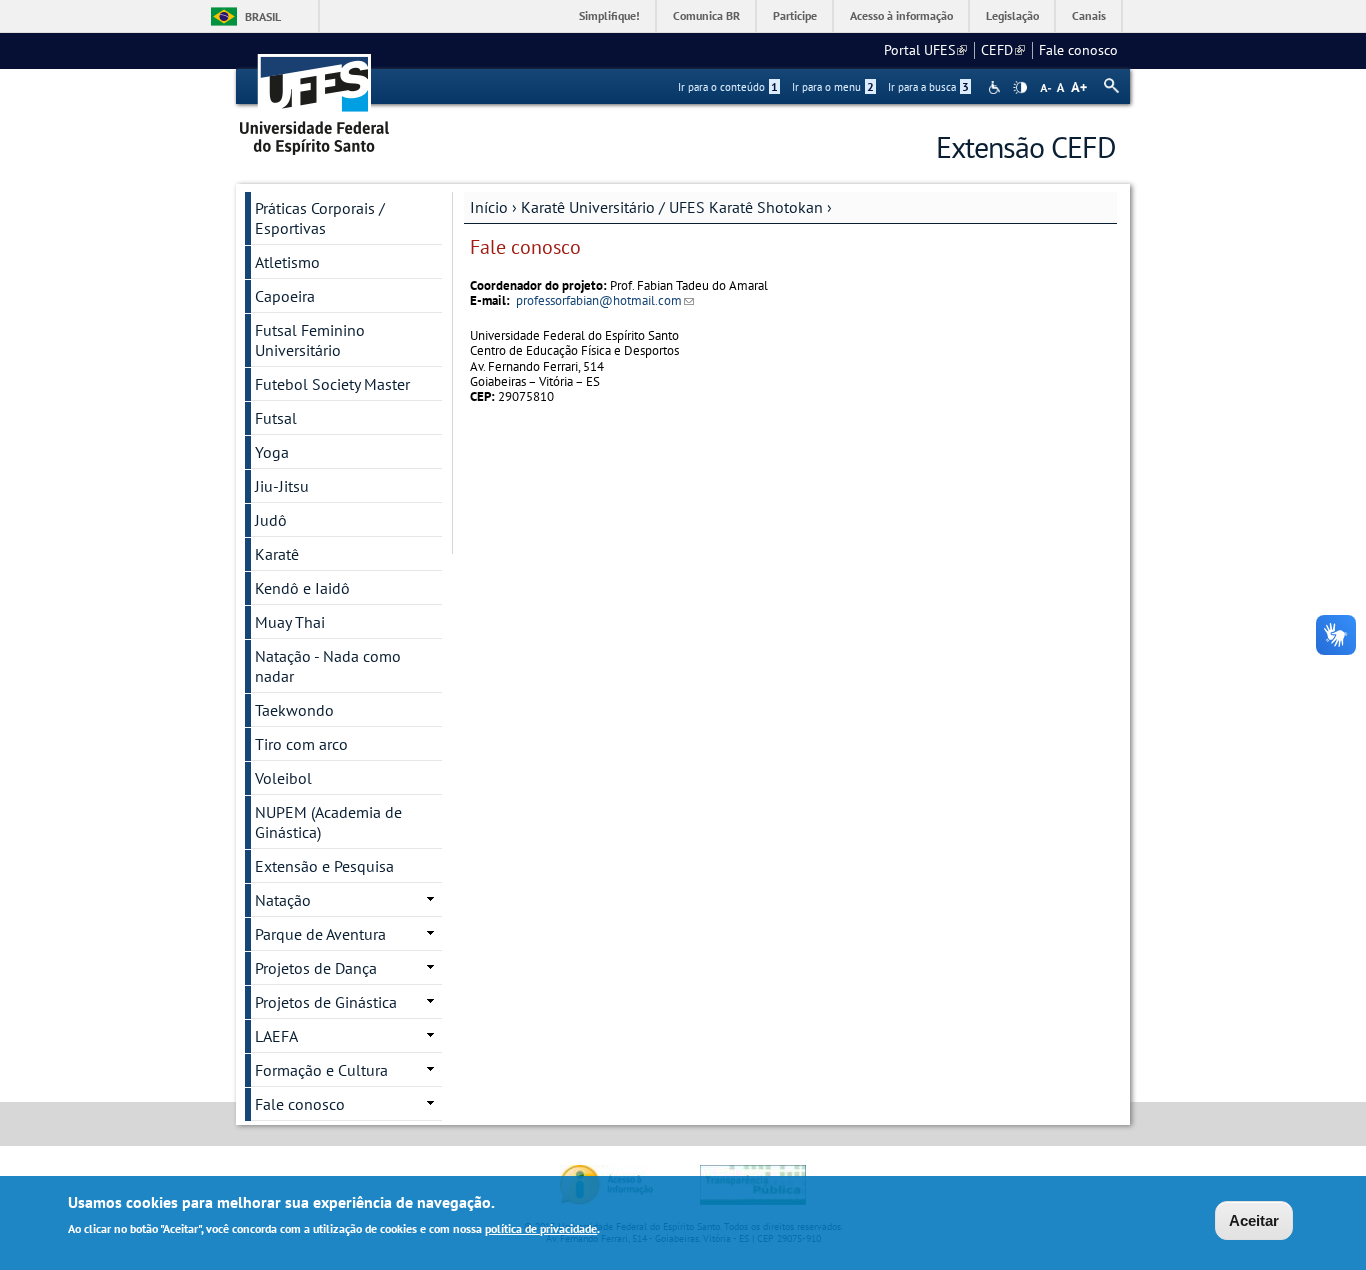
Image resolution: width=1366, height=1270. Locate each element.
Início (489, 207)
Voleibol (283, 778)
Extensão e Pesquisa (324, 866)
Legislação (1012, 15)
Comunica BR (706, 15)
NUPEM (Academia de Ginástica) (328, 822)
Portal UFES (925, 50)
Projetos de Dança (316, 968)
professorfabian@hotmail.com (605, 300)
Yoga (272, 452)
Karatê (277, 554)
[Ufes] (315, 97)
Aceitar (1254, 1220)
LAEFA (276, 1036)
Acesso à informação (901, 15)
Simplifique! (609, 15)
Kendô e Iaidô (302, 588)
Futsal (276, 418)
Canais (1089, 15)
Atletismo (287, 262)
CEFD (1003, 50)
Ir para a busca (928, 87)
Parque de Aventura (320, 934)
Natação (283, 900)
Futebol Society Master (332, 384)
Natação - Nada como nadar (328, 666)
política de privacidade (541, 1228)
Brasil (263, 16)
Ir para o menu (833, 87)
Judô (271, 520)
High (1020, 88)
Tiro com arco (301, 744)
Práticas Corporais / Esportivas (320, 218)
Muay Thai (290, 622)
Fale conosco (1078, 50)
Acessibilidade (996, 87)
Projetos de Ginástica (326, 1002)
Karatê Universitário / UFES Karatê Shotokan (672, 207)
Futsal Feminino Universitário (310, 340)
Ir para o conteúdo (728, 87)
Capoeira (285, 296)
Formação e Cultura (321, 1070)
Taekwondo (294, 710)
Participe (795, 15)
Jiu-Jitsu (282, 486)
